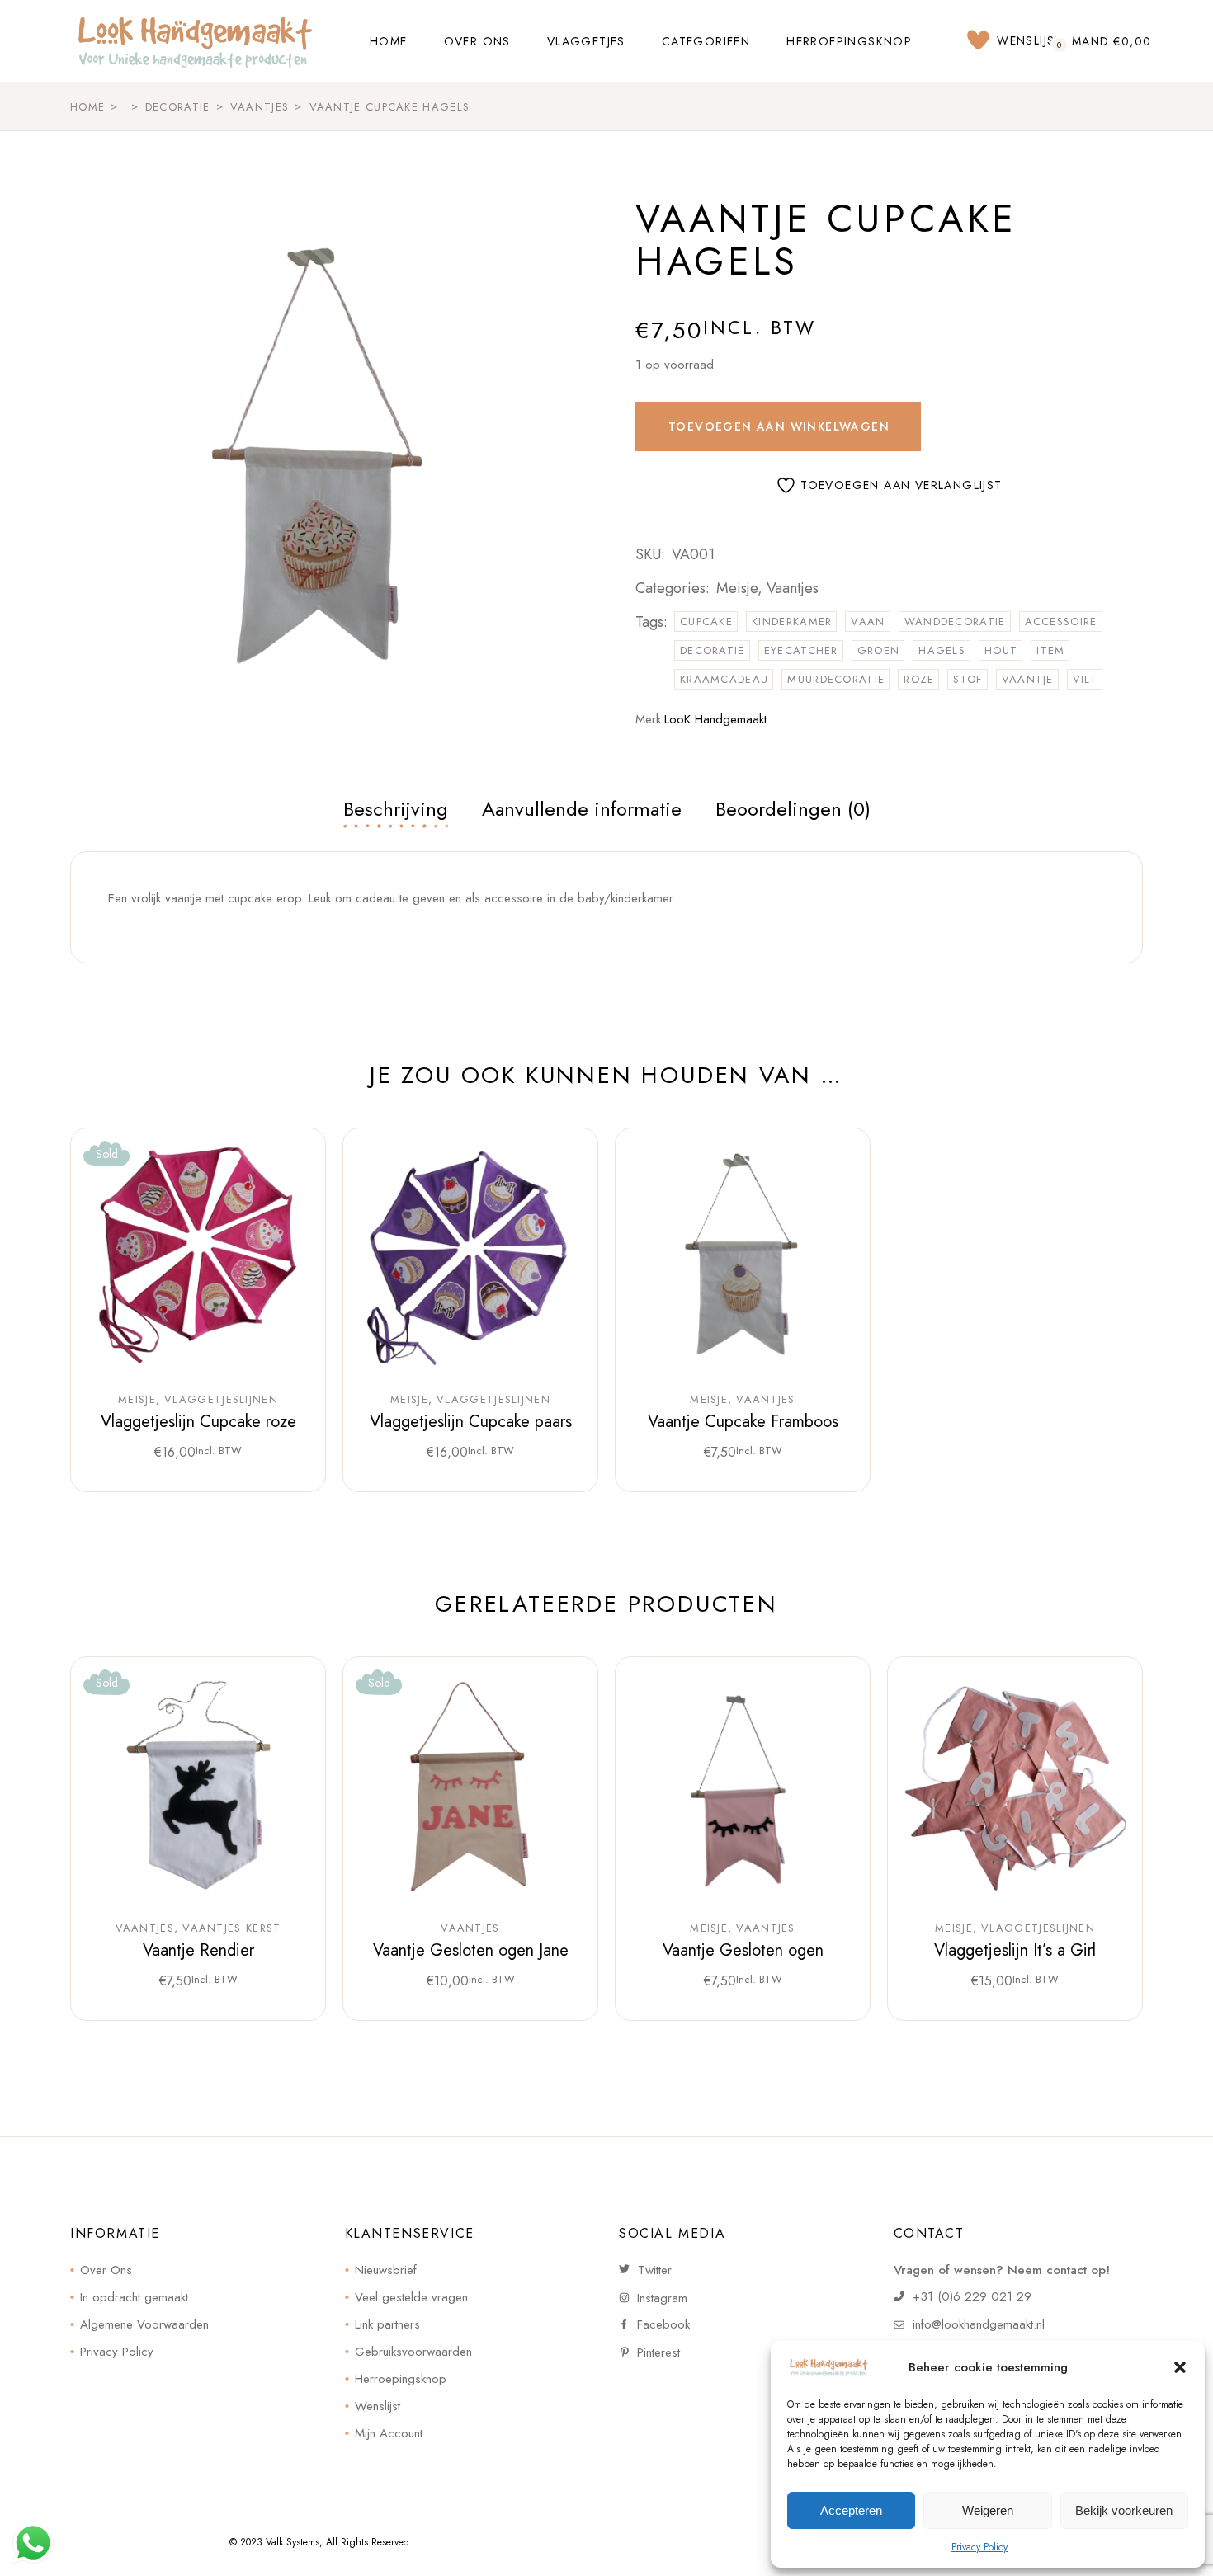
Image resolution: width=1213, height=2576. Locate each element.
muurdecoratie (836, 679)
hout (1001, 650)
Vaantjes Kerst (231, 1928)
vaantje (1028, 679)
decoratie (713, 650)
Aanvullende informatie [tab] (582, 809)
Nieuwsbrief (386, 2270)
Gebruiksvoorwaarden (413, 2352)
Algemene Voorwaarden (144, 2324)
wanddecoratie (955, 622)
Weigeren (988, 2510)
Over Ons (106, 2270)
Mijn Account (389, 2433)
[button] (1180, 2367)
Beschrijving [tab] (396, 809)
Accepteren (851, 2510)
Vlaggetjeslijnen (221, 1400)
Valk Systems (293, 2542)
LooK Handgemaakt (715, 719)
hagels (942, 650)
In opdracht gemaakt (134, 2297)
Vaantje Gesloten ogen (743, 1950)
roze (919, 679)
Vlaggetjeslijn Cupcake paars (471, 1422)
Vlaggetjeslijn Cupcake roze (198, 1422)
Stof (968, 679)
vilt (1085, 679)
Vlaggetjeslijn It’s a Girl (1015, 1950)
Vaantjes (793, 588)
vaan (868, 622)
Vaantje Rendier (198, 1950)
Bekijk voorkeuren (1124, 2510)
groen (879, 650)
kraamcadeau (724, 679)
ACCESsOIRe (1061, 622)
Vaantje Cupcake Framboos (743, 1422)
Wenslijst (378, 2406)
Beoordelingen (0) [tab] (793, 809)
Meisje (737, 588)
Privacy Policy (979, 2547)
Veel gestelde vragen (411, 2297)
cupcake (706, 622)
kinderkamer (792, 622)
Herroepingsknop (401, 2379)
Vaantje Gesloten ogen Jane (471, 1950)
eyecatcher (801, 650)
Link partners (387, 2324)
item (1050, 650)
